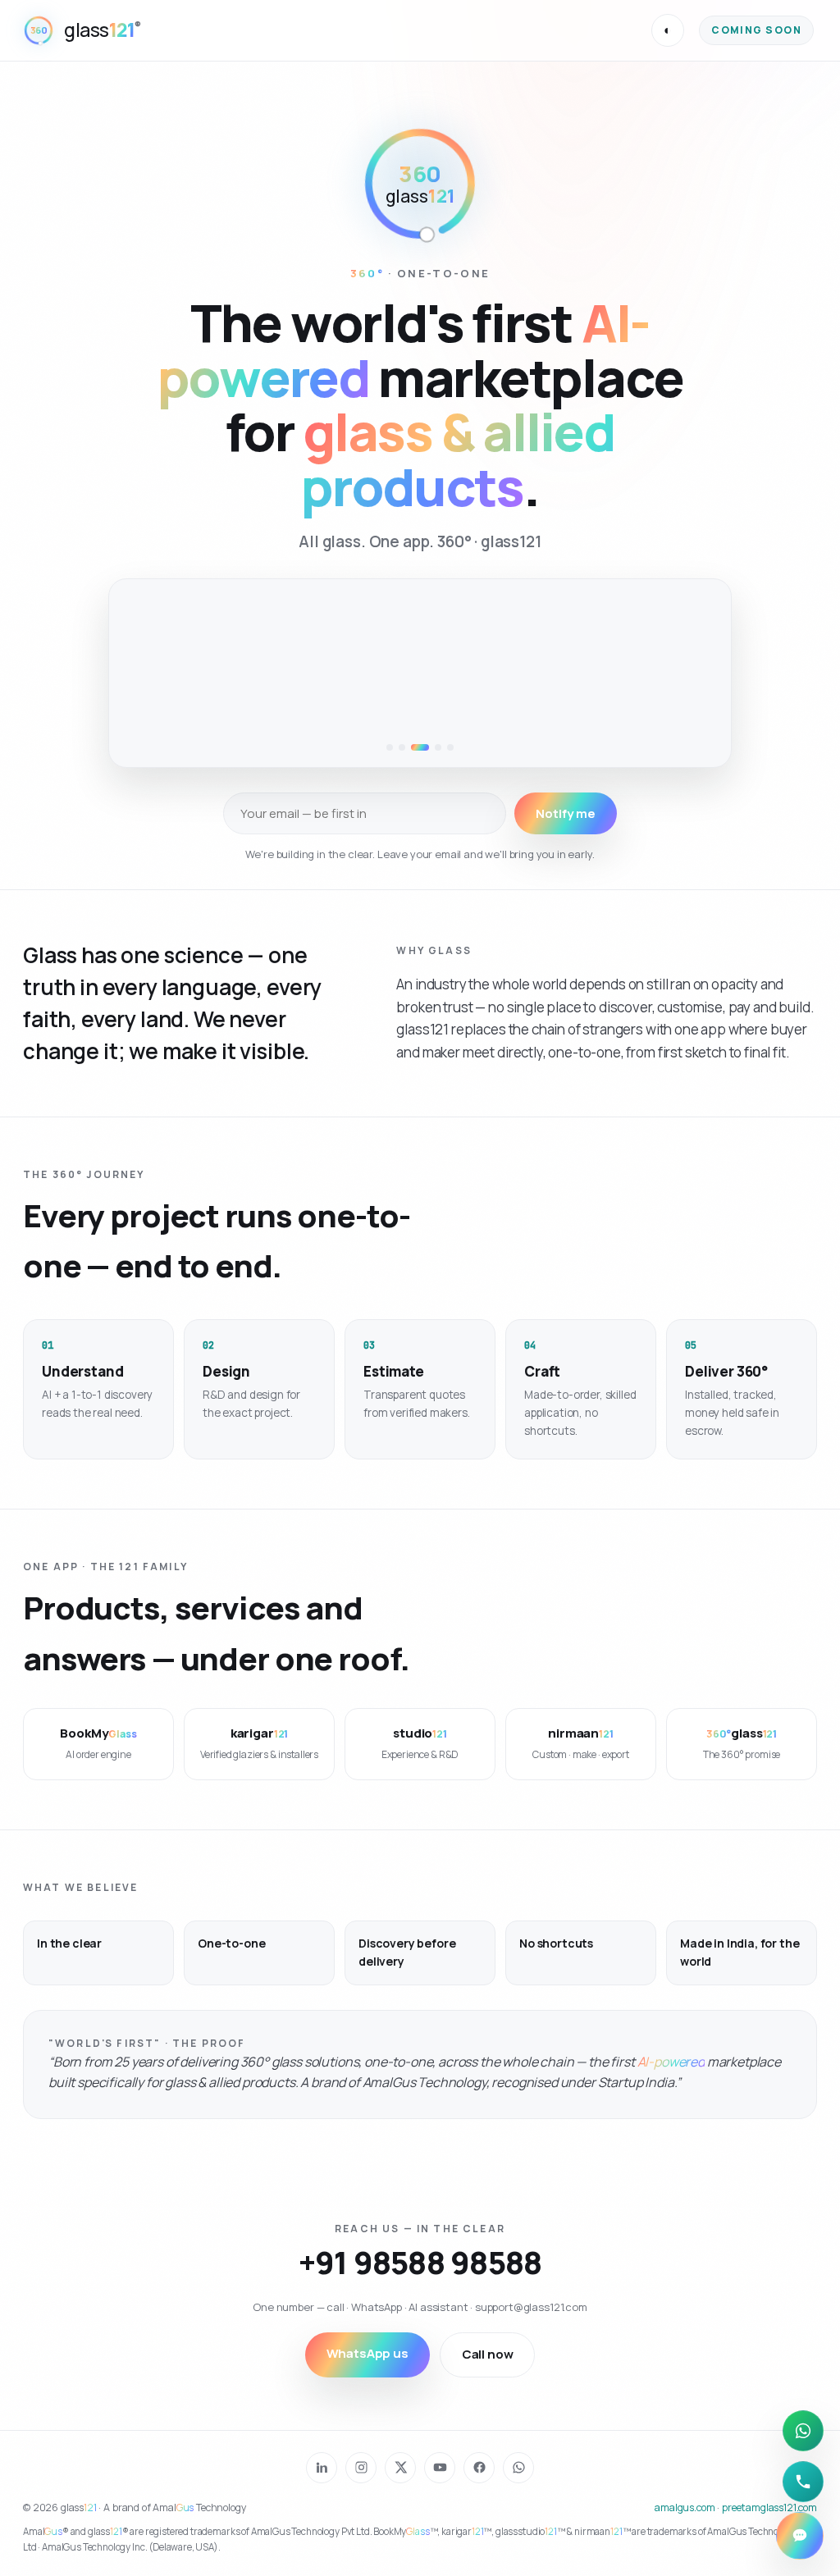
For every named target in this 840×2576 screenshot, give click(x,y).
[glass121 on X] (400, 2468)
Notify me (566, 813)
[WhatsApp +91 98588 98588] (518, 2468)
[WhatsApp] (803, 2431)
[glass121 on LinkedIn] (322, 2468)
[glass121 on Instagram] (361, 2468)
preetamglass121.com (769, 2507)
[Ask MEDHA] (800, 2536)
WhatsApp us (367, 2353)
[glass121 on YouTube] (440, 2468)
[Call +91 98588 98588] (803, 2482)
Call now (488, 2354)
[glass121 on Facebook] (479, 2468)
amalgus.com (685, 2507)
